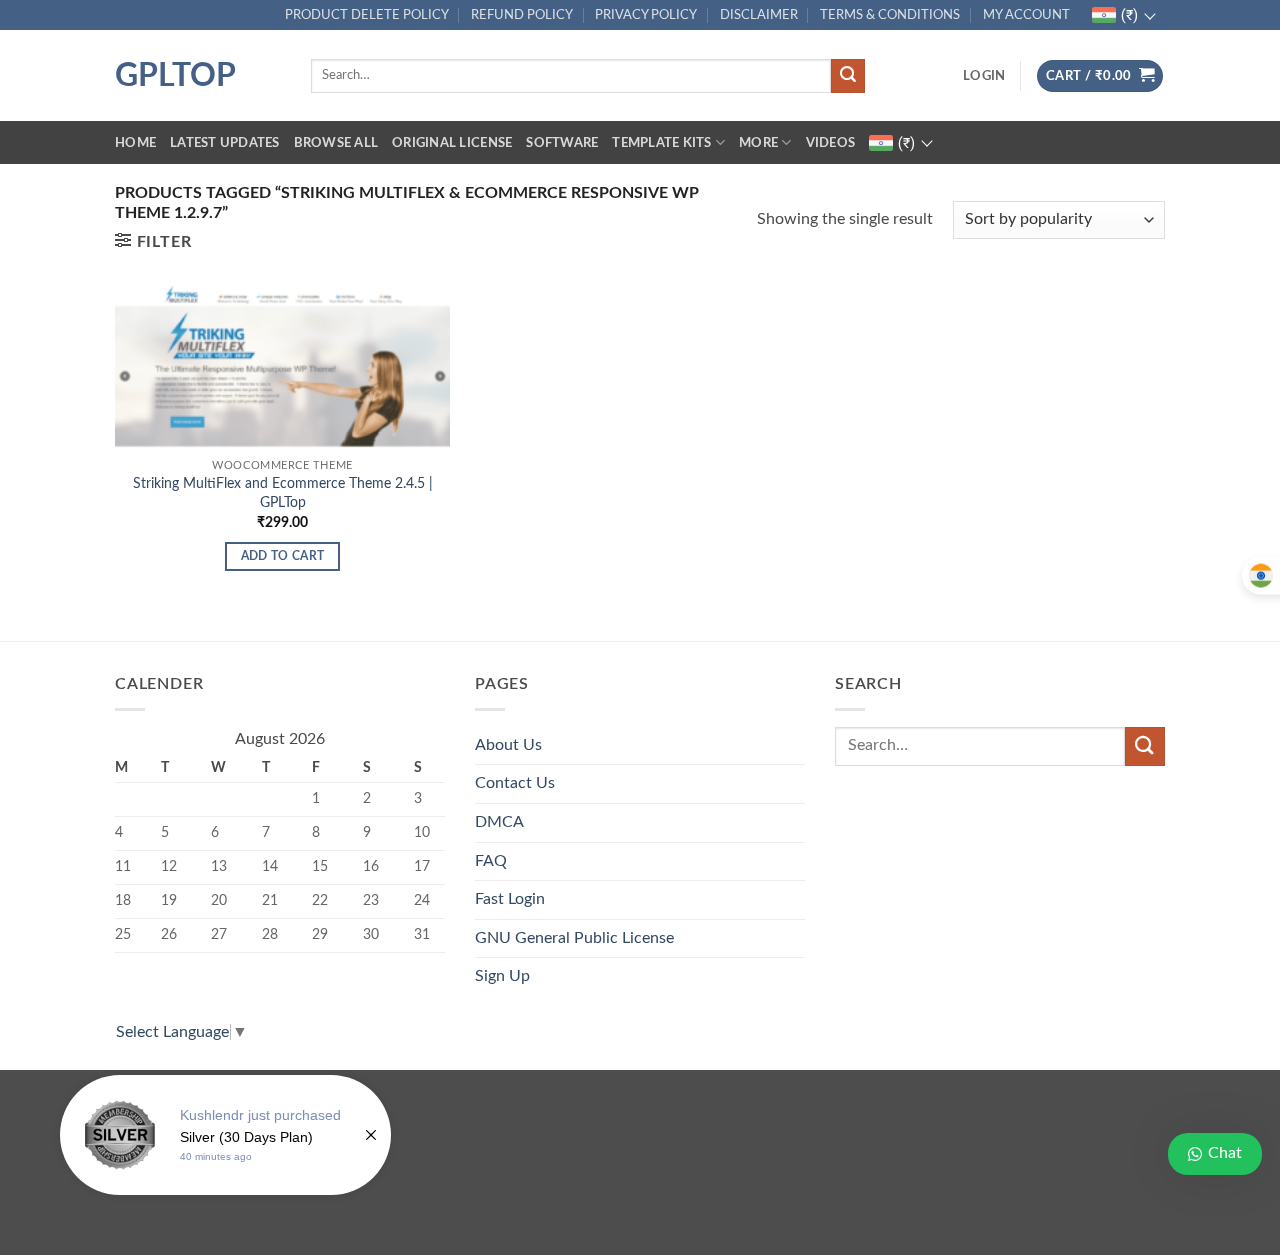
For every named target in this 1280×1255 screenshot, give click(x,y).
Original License (452, 143)
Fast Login (510, 899)
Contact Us (515, 783)
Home (135, 143)
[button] (984, 76)
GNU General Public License (574, 938)
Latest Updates (225, 143)
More (758, 143)
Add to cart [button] (283, 556)
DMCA (499, 822)
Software (562, 143)
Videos (831, 143)
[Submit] (848, 76)
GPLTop (175, 76)
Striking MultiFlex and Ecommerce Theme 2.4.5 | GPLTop (283, 493)
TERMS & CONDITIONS (890, 15)
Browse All (336, 143)
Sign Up (502, 976)
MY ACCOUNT (1026, 15)
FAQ (491, 861)
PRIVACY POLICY (646, 15)
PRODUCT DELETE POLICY (367, 15)
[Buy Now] (225, 1135)
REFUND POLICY (522, 15)
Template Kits (661, 143)
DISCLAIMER (759, 15)
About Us (508, 745)
